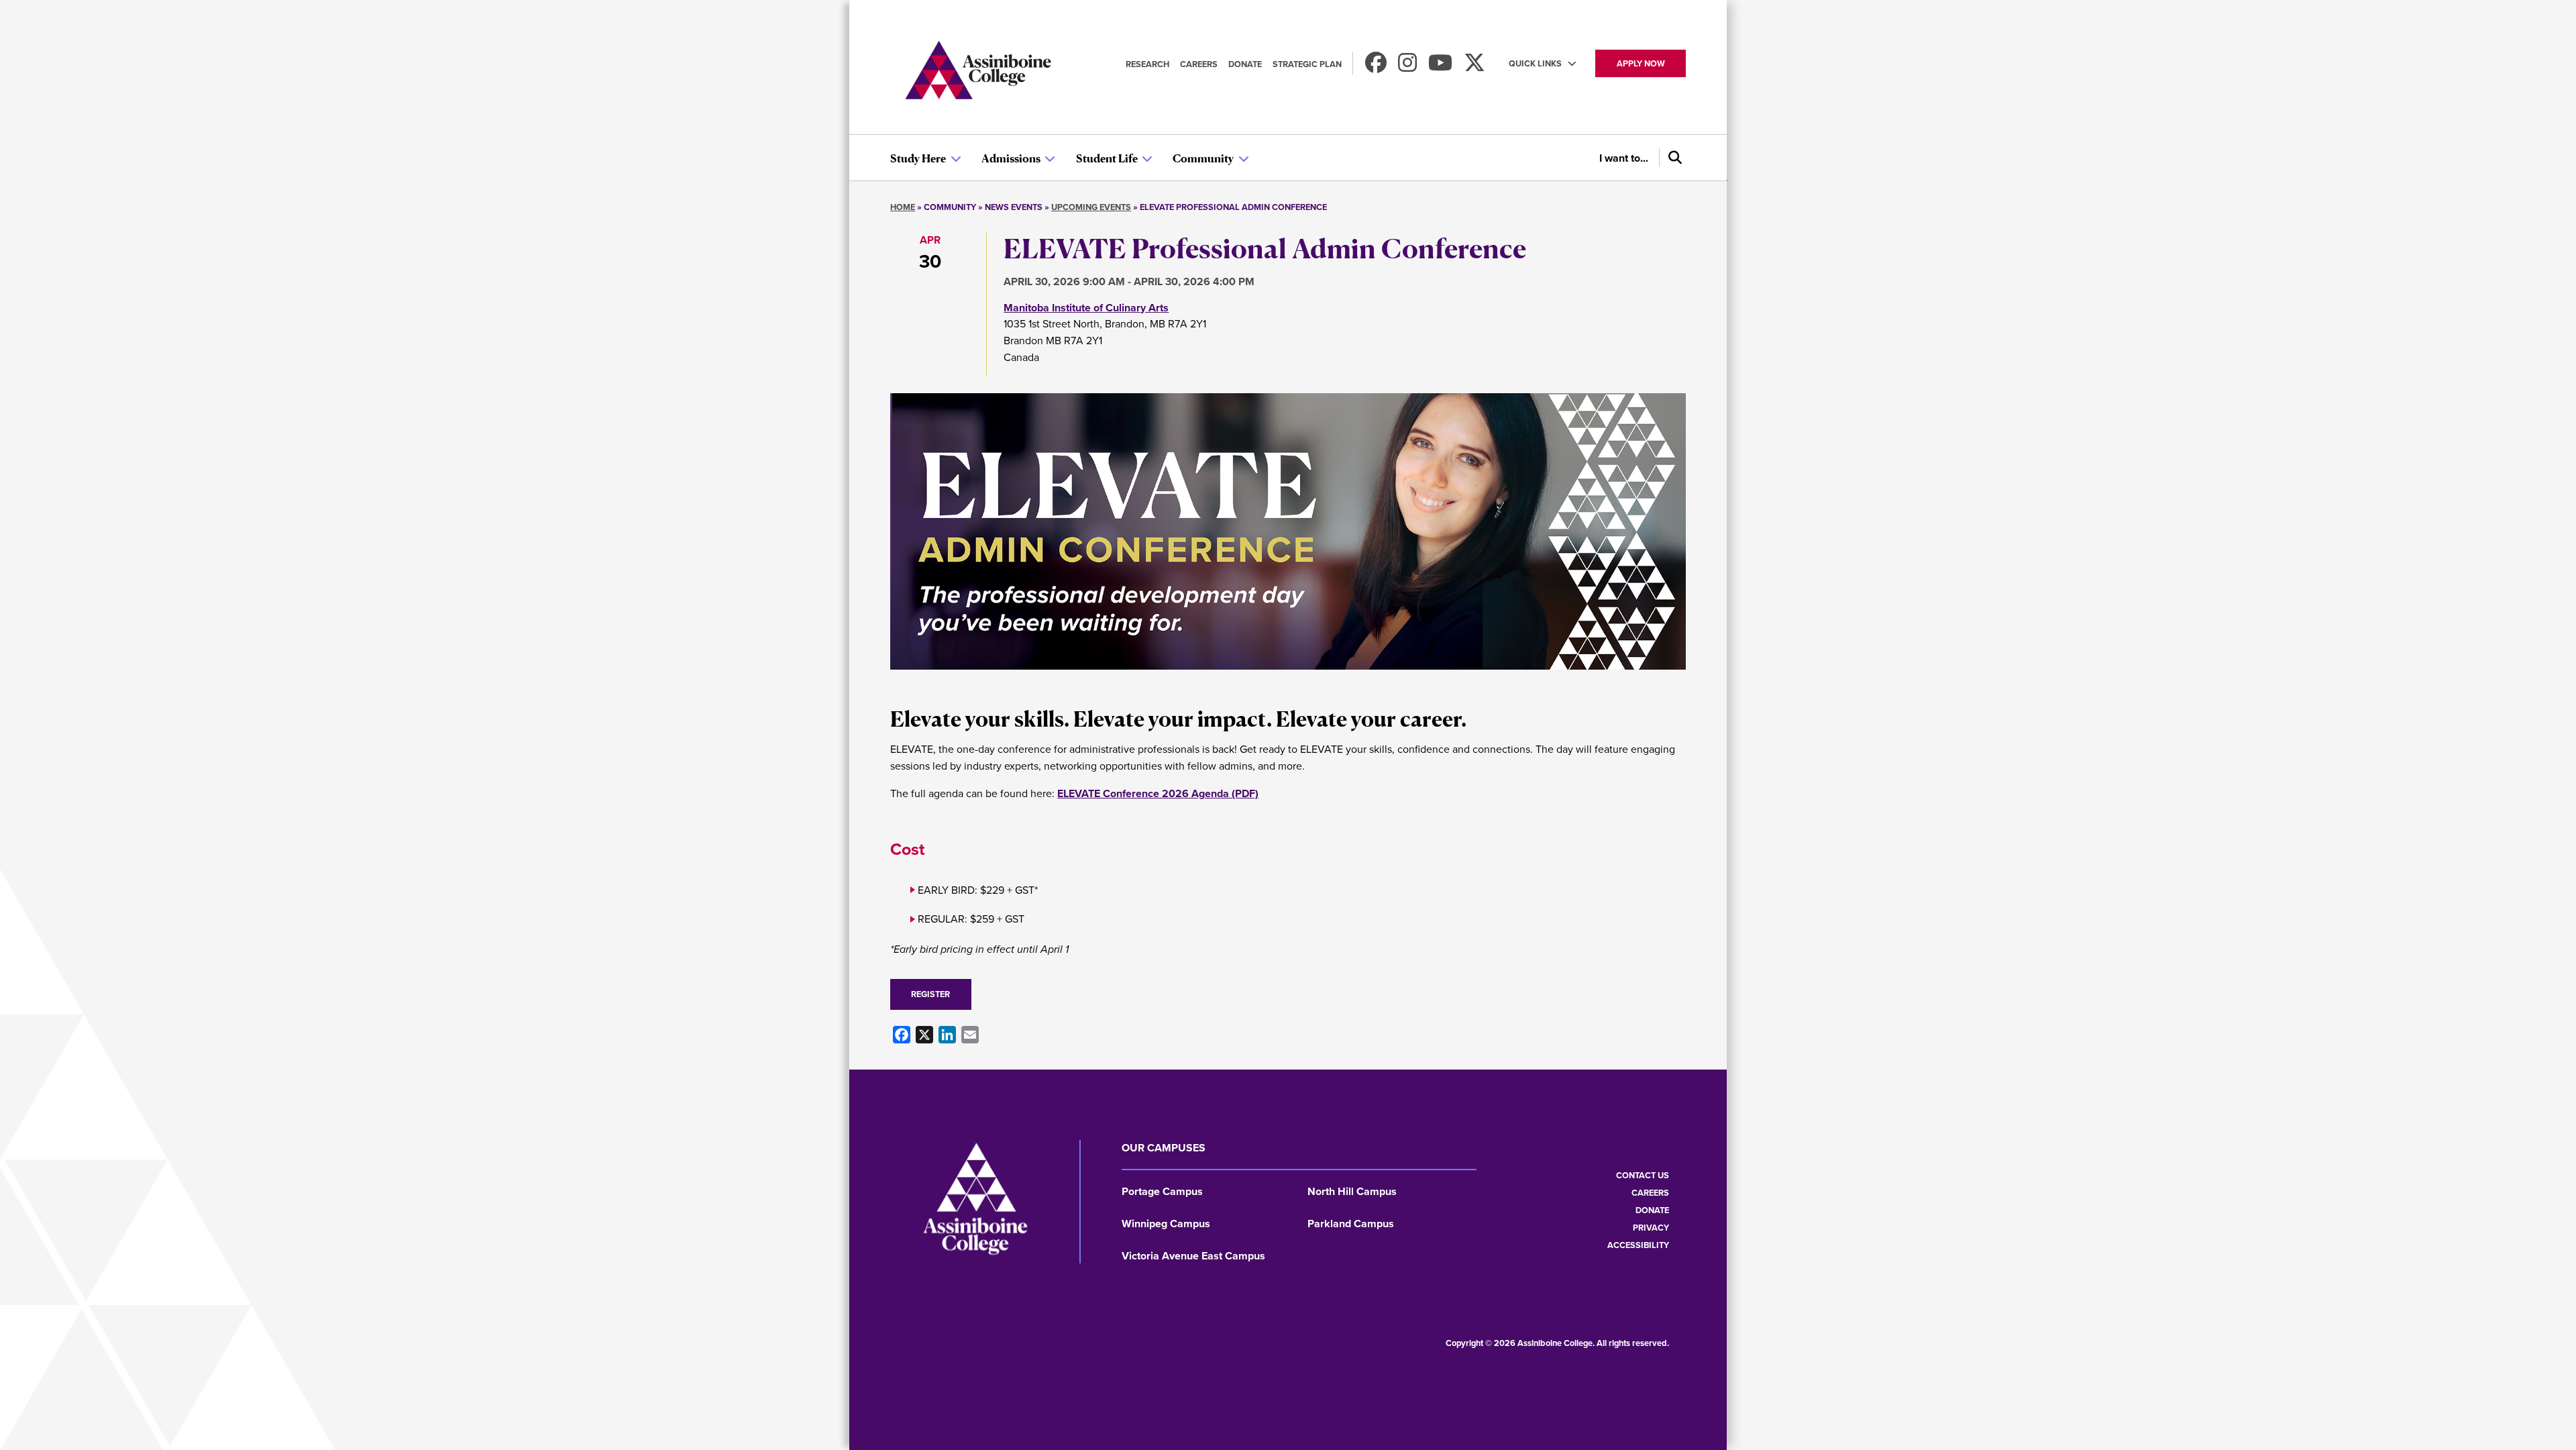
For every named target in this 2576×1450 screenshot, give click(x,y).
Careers (1199, 64)
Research (1147, 64)
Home (903, 207)
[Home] (978, 72)
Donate (1245, 64)
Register (930, 994)
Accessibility (1638, 1245)
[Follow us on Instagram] (1407, 67)
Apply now (1641, 63)
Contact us (1643, 1175)
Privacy (1651, 1228)
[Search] (1672, 158)
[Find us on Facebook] (1376, 67)
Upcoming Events (1091, 207)
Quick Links (1535, 63)
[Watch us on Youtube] (1440, 67)
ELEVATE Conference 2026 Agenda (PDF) (1158, 793)
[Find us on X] (1474, 67)
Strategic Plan (1307, 64)
